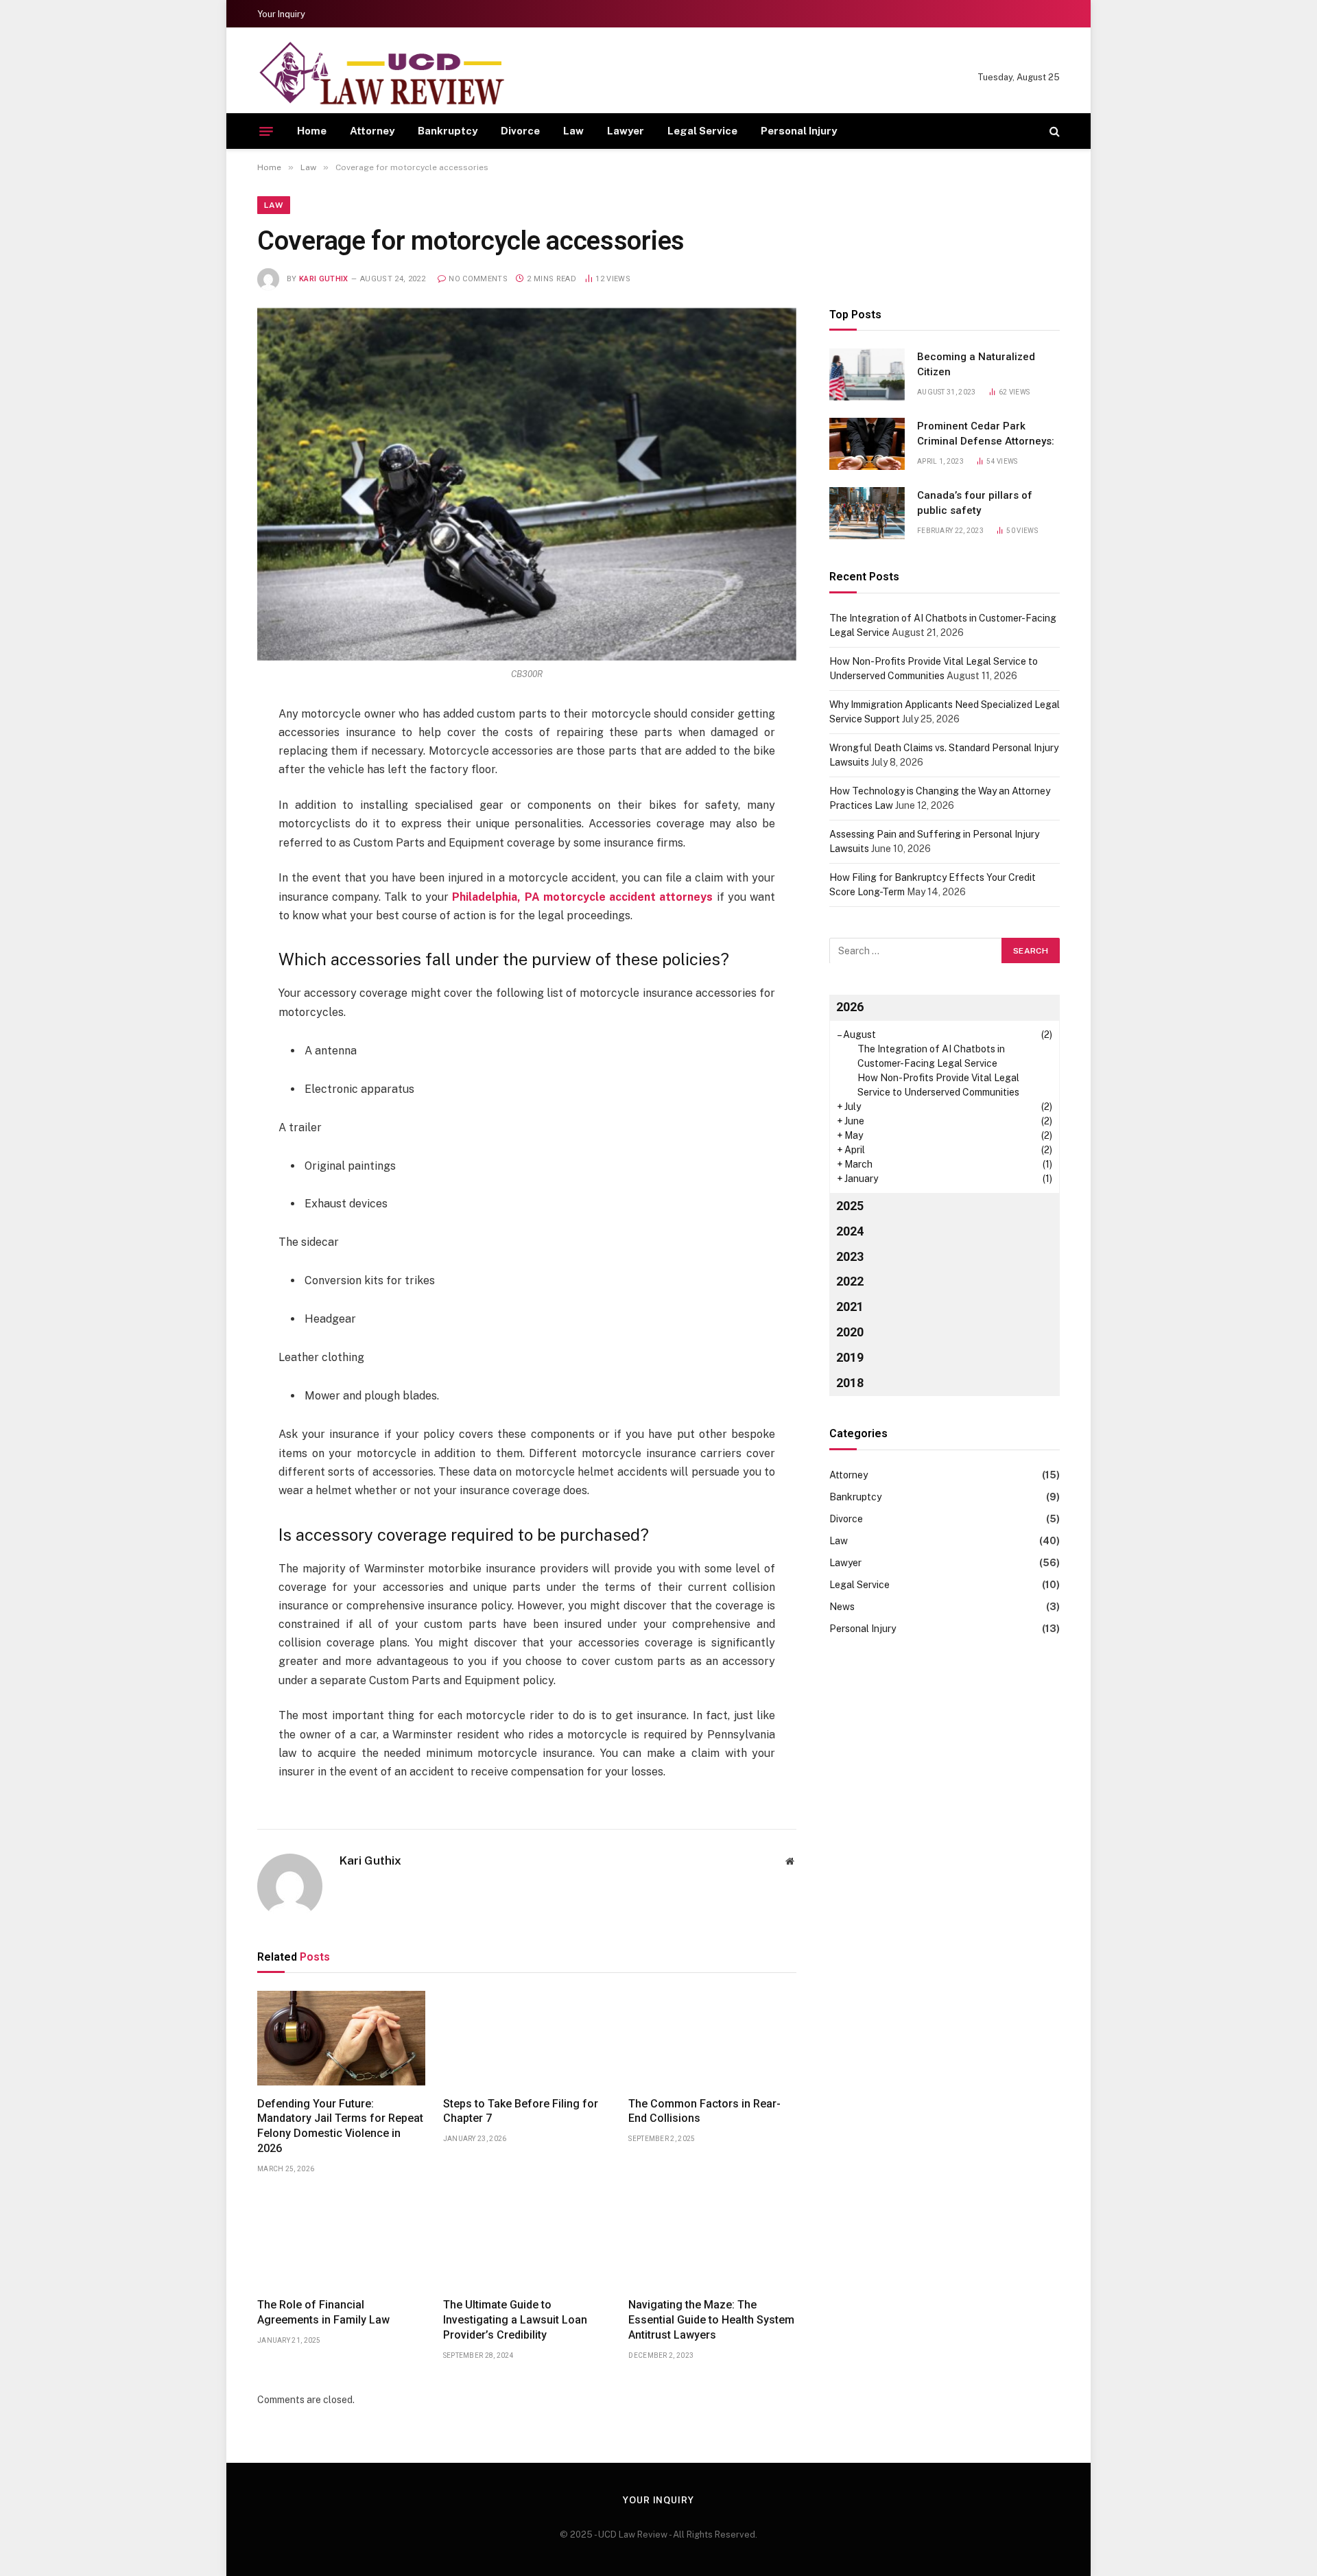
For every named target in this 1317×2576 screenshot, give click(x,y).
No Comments (478, 279)
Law (573, 131)
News (842, 1606)
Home (312, 131)
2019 (850, 1357)
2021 (850, 1307)
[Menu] (266, 131)
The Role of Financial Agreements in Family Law (323, 2312)
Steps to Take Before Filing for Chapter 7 (521, 2111)
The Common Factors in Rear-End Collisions (704, 2111)
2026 (850, 1006)
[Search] (1053, 131)
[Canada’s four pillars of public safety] (867, 513)
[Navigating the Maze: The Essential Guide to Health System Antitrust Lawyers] (712, 2240)
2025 (850, 1205)
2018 (850, 1383)
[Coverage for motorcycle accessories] (527, 484)
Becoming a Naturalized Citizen (976, 364)
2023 (850, 1256)
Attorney (372, 131)
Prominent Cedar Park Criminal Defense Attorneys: (986, 433)
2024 (850, 1230)
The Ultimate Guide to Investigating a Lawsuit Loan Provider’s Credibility (515, 2320)
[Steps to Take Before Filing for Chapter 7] (527, 2038)
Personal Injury (799, 131)
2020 (850, 1332)
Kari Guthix (324, 279)
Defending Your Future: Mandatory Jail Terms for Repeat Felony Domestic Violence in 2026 (340, 2126)
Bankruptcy (448, 131)
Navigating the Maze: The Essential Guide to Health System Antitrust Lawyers (711, 2320)
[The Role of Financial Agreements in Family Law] (341, 2240)
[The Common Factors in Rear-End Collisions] (712, 2038)
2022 (850, 1281)
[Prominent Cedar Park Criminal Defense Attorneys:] (867, 444)
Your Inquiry (281, 14)
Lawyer (626, 131)
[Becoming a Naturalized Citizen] (867, 375)
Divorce (520, 131)
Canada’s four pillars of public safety (975, 503)
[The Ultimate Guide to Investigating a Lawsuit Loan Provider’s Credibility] (527, 2240)
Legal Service (702, 131)
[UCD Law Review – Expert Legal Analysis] (381, 77)
